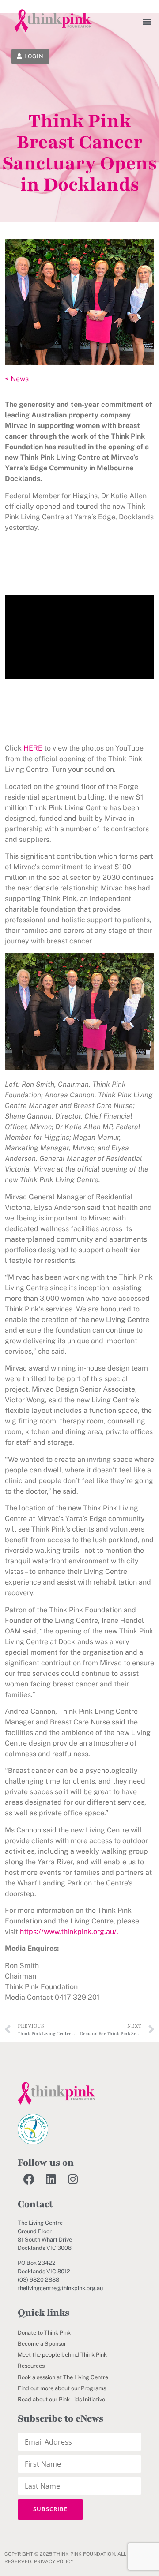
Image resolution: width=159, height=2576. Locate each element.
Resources (31, 2366)
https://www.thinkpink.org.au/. (69, 1932)
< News (17, 379)
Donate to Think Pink (44, 2333)
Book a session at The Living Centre (63, 2377)
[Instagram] (73, 2179)
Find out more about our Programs (62, 2388)
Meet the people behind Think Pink (62, 2355)
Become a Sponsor (42, 2344)
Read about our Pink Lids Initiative (61, 2399)
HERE (33, 748)
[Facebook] (29, 2179)
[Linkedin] (51, 2179)
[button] (147, 21)
